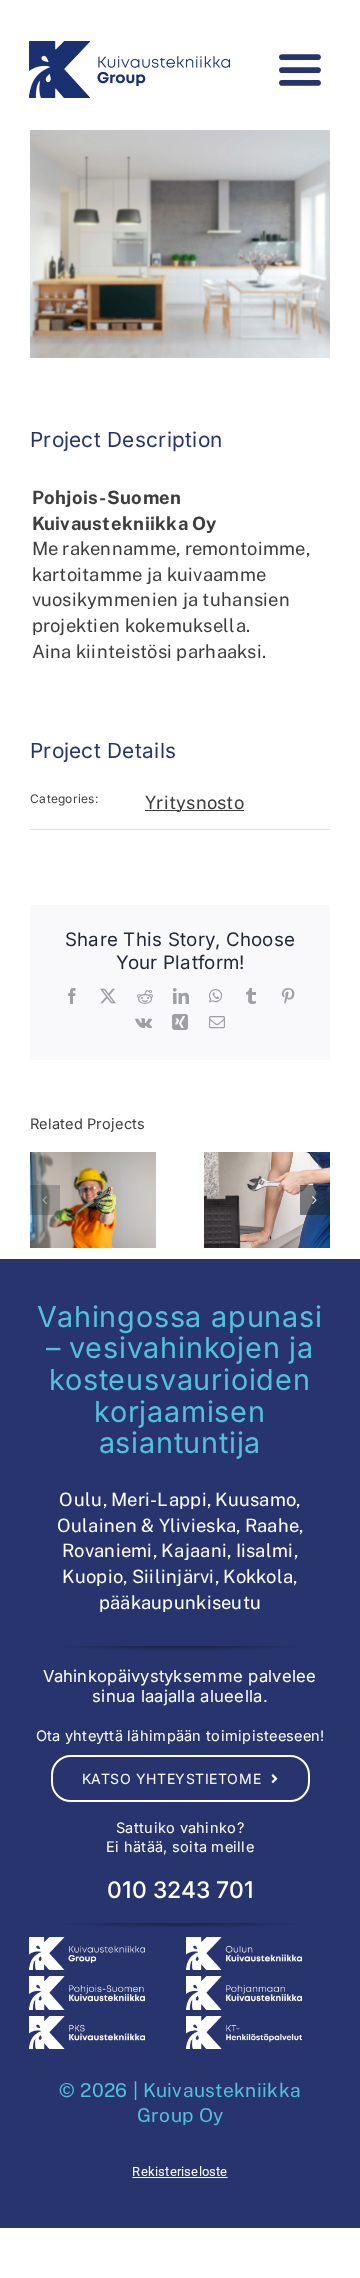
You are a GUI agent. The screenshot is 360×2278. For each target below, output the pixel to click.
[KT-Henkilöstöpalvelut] (244, 2024)
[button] (45, 1200)
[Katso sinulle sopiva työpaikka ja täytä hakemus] (93, 1200)
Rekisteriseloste (179, 2171)
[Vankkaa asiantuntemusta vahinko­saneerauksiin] (267, 1200)
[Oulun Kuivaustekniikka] (244, 1945)
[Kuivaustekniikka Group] (130, 49)
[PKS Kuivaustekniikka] (87, 2024)
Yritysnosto (194, 802)
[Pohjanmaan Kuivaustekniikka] (244, 1984)
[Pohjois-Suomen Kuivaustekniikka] (87, 1984)
